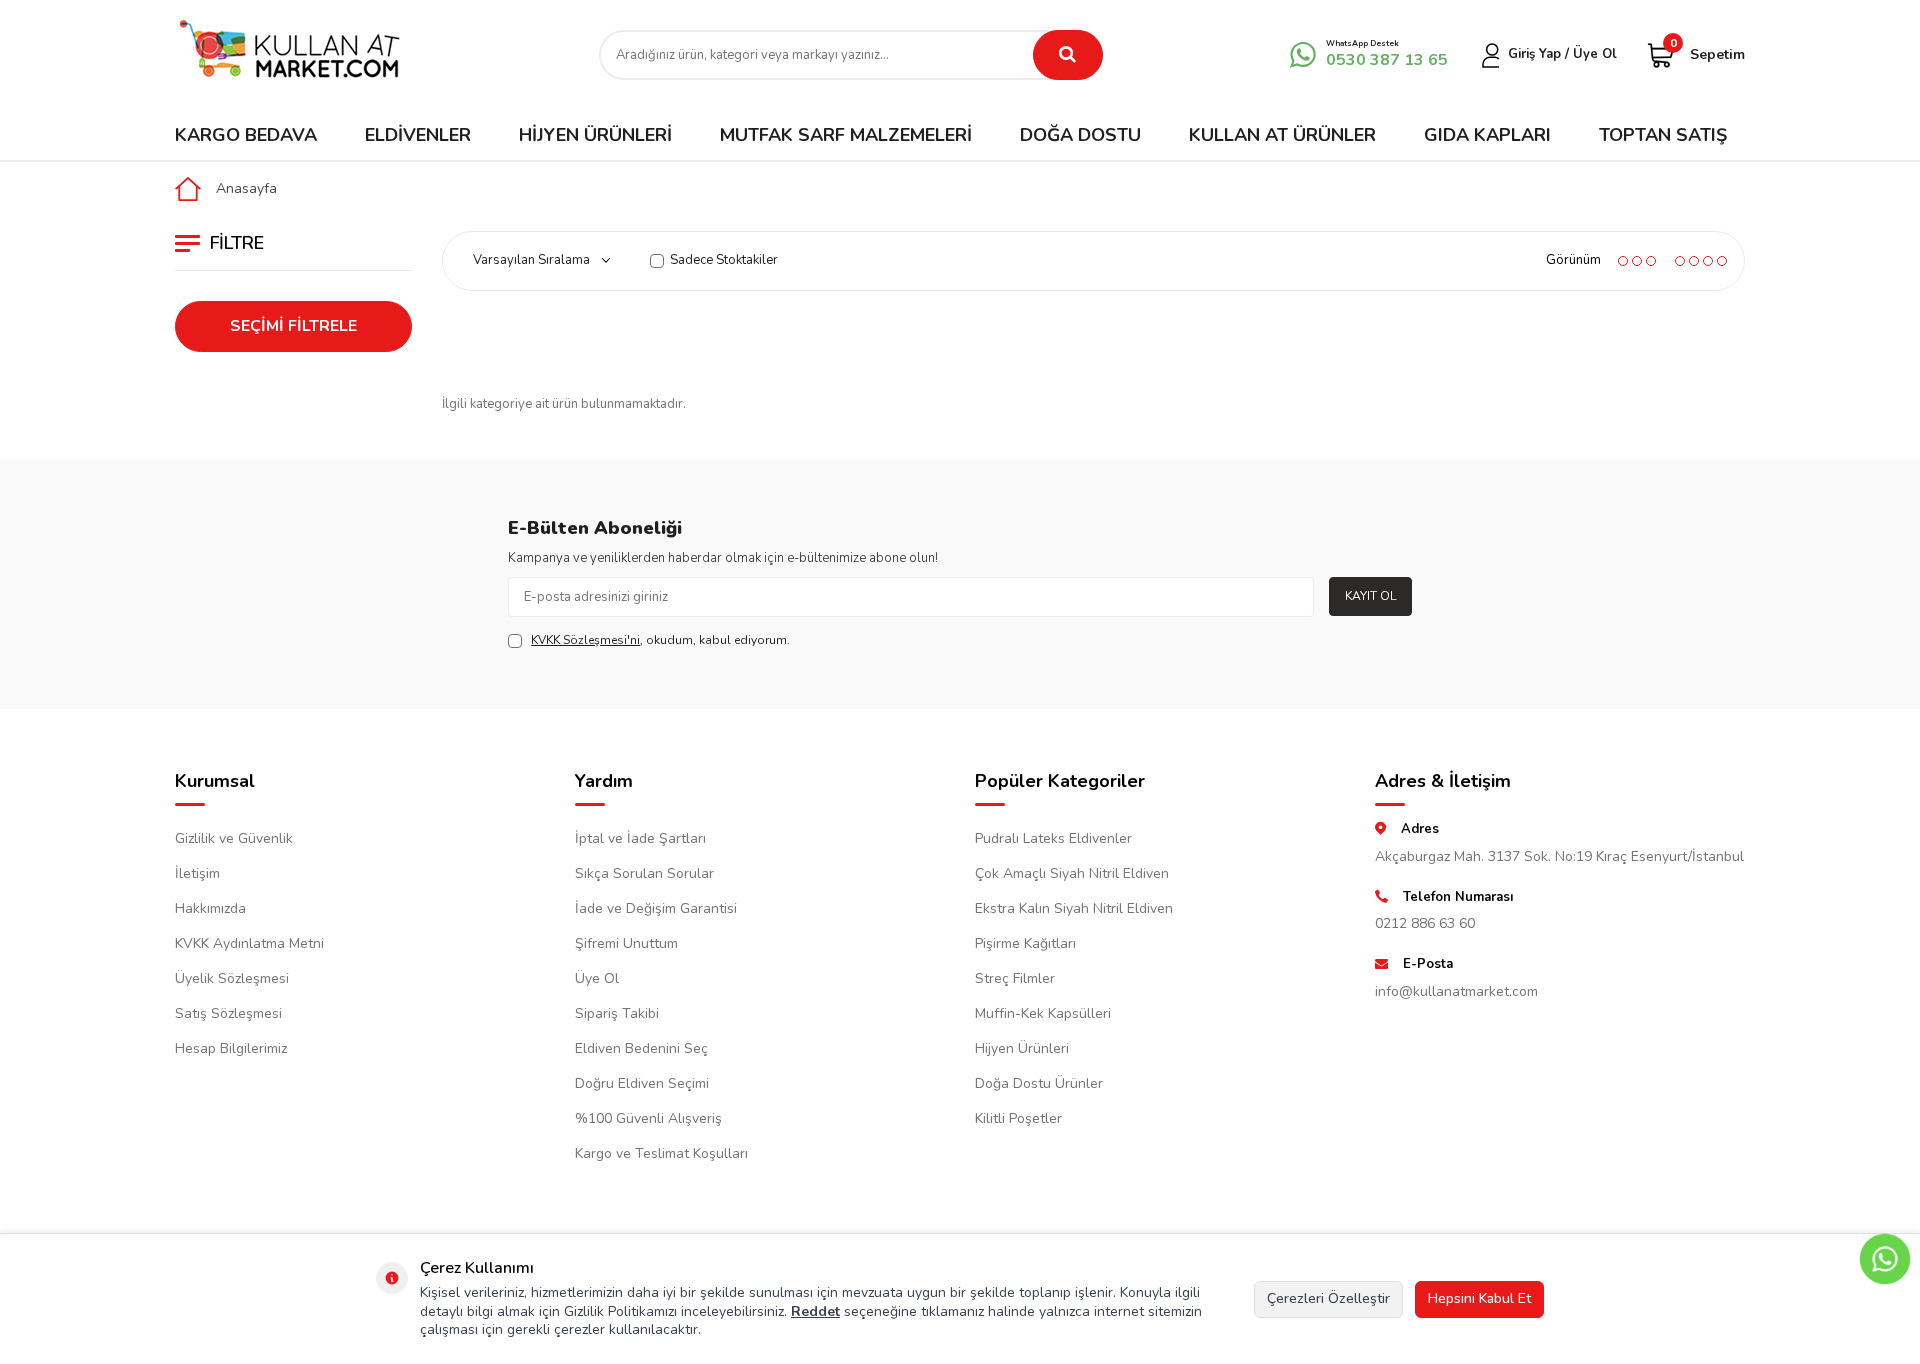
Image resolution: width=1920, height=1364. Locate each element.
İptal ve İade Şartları (640, 838)
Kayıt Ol (1370, 596)
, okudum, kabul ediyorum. (660, 640)
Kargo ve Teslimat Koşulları (661, 1153)
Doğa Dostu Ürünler (1039, 1083)
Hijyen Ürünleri (595, 135)
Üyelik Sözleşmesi (232, 978)
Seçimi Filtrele (293, 326)
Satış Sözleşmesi (228, 1013)
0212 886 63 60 (1425, 923)
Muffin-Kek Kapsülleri (1043, 1013)
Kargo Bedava (246, 135)
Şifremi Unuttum (626, 943)
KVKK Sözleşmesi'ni (585, 640)
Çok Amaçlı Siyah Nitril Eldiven (1072, 873)
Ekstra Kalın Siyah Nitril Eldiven (1074, 908)
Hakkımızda (210, 908)
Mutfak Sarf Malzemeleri (846, 135)
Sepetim (1707, 53)
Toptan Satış (1663, 135)
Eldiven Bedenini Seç (641, 1048)
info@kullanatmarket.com (1456, 991)
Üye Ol (597, 978)
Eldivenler (418, 135)
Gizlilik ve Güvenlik (234, 838)
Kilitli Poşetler (1018, 1118)
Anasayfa (246, 188)
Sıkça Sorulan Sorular (644, 873)
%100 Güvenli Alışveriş (648, 1118)
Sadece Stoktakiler (724, 260)
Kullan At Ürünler (1282, 135)
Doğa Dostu (1080, 135)
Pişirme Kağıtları (1025, 943)
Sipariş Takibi (617, 1013)
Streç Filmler (1015, 978)
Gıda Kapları (1487, 135)
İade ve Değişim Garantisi (656, 908)
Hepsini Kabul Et (1479, 1298)
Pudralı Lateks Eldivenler (1053, 838)
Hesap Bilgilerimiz (231, 1048)
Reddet (815, 1311)
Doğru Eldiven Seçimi (642, 1083)
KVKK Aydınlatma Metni (249, 943)
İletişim (197, 873)
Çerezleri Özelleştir (1328, 1298)
